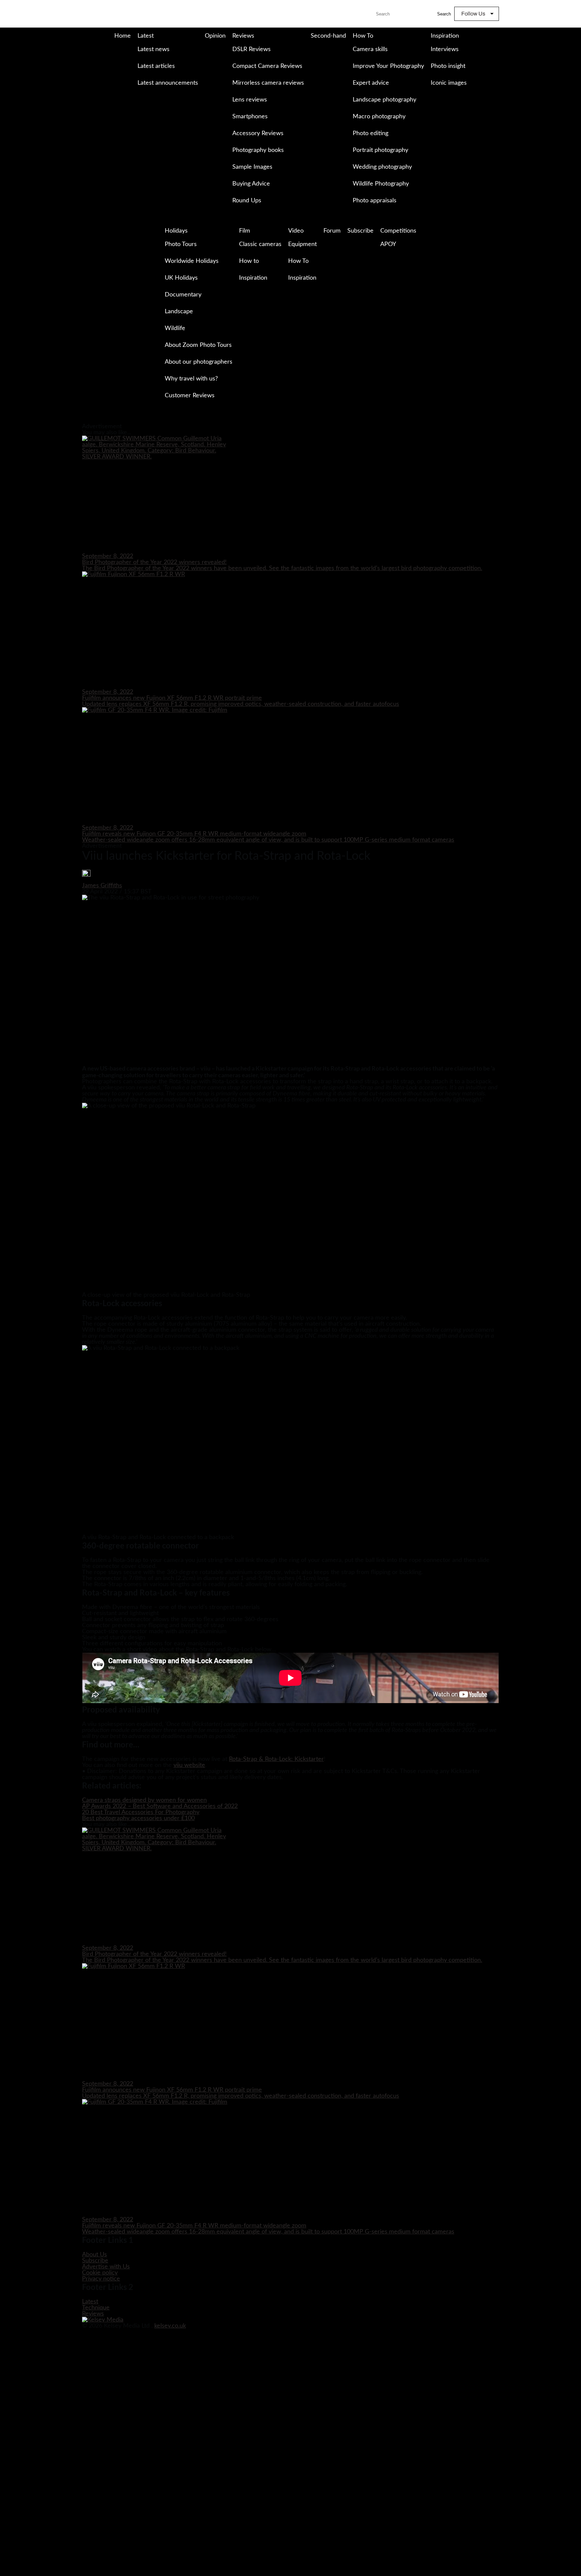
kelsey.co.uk (170, 2326)
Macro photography (379, 117)
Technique (96, 2308)
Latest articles (156, 66)
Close (6, 421)
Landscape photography (384, 100)
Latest (146, 36)
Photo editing (371, 133)
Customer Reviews (190, 396)
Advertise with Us (106, 2267)
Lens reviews (250, 100)
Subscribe (360, 231)
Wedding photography (382, 167)
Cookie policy (100, 2273)
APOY (388, 244)
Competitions (398, 231)
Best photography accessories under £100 (138, 1818)
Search (444, 14)
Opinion (215, 36)
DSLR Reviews (251, 49)
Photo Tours (181, 244)
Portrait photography (380, 150)
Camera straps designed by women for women (144, 1800)
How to (249, 261)
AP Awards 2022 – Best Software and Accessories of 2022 (160, 1806)
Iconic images (449, 83)
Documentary (183, 295)
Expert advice (371, 83)
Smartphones (250, 117)
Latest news (153, 49)
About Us (94, 2255)
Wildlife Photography (381, 184)
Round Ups (247, 201)
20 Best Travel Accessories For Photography (141, 1812)
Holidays (176, 231)
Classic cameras (260, 244)
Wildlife (175, 328)
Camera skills (370, 49)
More (139, 97)
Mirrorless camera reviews (268, 83)
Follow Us (473, 14)
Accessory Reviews (258, 133)
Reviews (243, 36)
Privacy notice (101, 2279)
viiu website (189, 1765)
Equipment (302, 244)
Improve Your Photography (388, 66)
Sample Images (252, 167)
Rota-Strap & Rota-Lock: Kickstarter (276, 1759)
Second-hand (328, 36)
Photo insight (448, 66)
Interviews (445, 49)
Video (296, 231)
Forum (332, 231)
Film (245, 231)
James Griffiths (102, 886)
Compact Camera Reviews (267, 66)
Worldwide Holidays (192, 261)
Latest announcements (168, 83)
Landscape (179, 312)
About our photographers (199, 362)
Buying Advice (251, 184)
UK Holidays (181, 278)
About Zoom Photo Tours (198, 345)
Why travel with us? (191, 379)
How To (363, 36)
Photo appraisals (375, 201)
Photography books (258, 150)
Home (123, 36)
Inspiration (445, 36)
